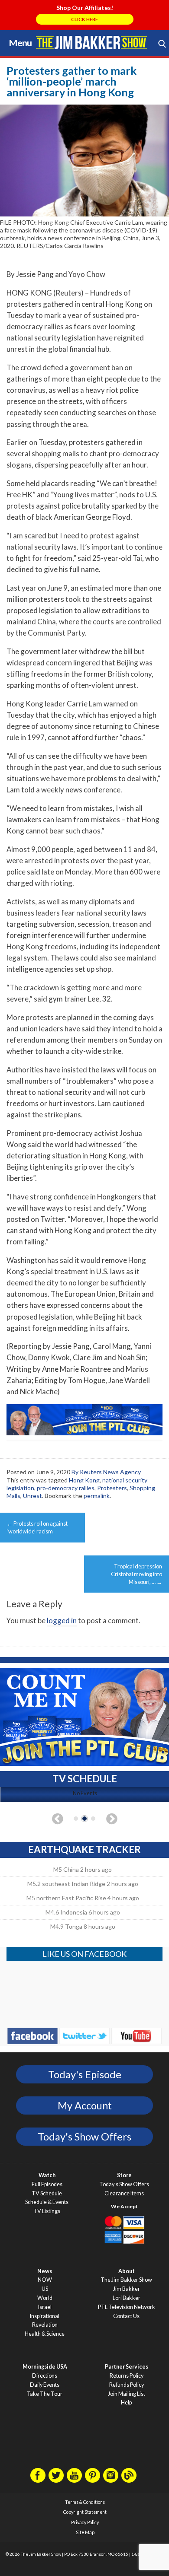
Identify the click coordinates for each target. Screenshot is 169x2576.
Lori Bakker (127, 2298)
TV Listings (47, 2211)
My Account (85, 2105)
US (45, 2289)
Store (124, 2175)
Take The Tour (45, 2394)
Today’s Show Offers (124, 2184)
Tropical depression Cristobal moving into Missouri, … (136, 1574)
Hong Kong (84, 1480)
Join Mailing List (127, 2394)
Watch (47, 2175)
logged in (62, 1620)
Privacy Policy (85, 2522)
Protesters (112, 1488)
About (127, 2271)
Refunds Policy (127, 2385)
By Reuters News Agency (106, 1472)
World (45, 2298)
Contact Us (126, 2316)
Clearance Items (124, 2193)
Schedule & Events (47, 2202)
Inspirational (45, 2316)
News (45, 2271)
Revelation (45, 2325)
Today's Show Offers (84, 2137)
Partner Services (127, 2367)
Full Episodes (47, 2184)
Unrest (32, 1496)
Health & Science (45, 2334)
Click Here (84, 19)
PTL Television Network (127, 2307)
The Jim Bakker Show (126, 2280)
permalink (97, 1496)
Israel (45, 2307)
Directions (45, 2376)
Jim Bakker (91, 42)
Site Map (85, 2532)
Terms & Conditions (85, 2502)
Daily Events (45, 2385)
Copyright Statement (85, 2512)
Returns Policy (127, 2376)
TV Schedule (47, 2193)
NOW (45, 2280)
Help (126, 2403)
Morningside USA (45, 2367)
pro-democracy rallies (66, 1488)
